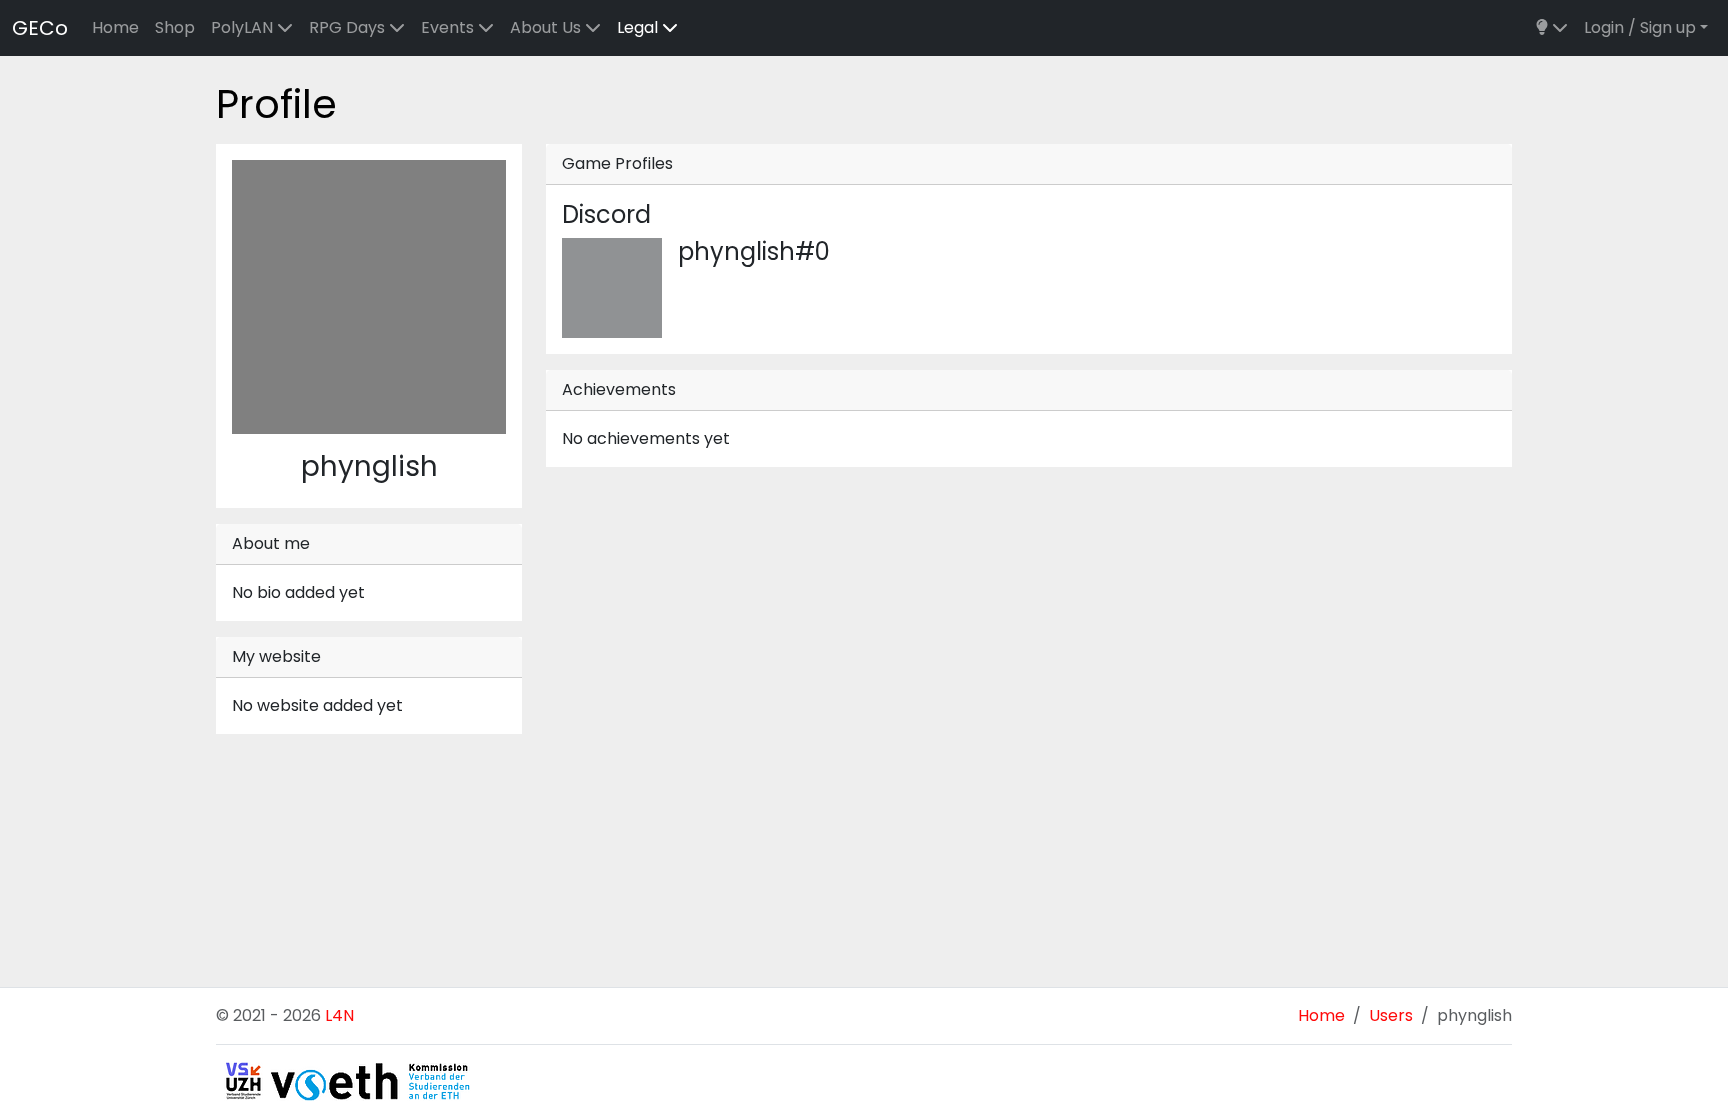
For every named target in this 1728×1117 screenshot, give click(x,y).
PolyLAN (244, 27)
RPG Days (349, 27)
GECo (40, 28)
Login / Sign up (1640, 27)
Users (1391, 1015)
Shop (175, 27)
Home (115, 27)
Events (449, 27)
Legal (639, 27)
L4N (339, 1015)
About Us (547, 27)
